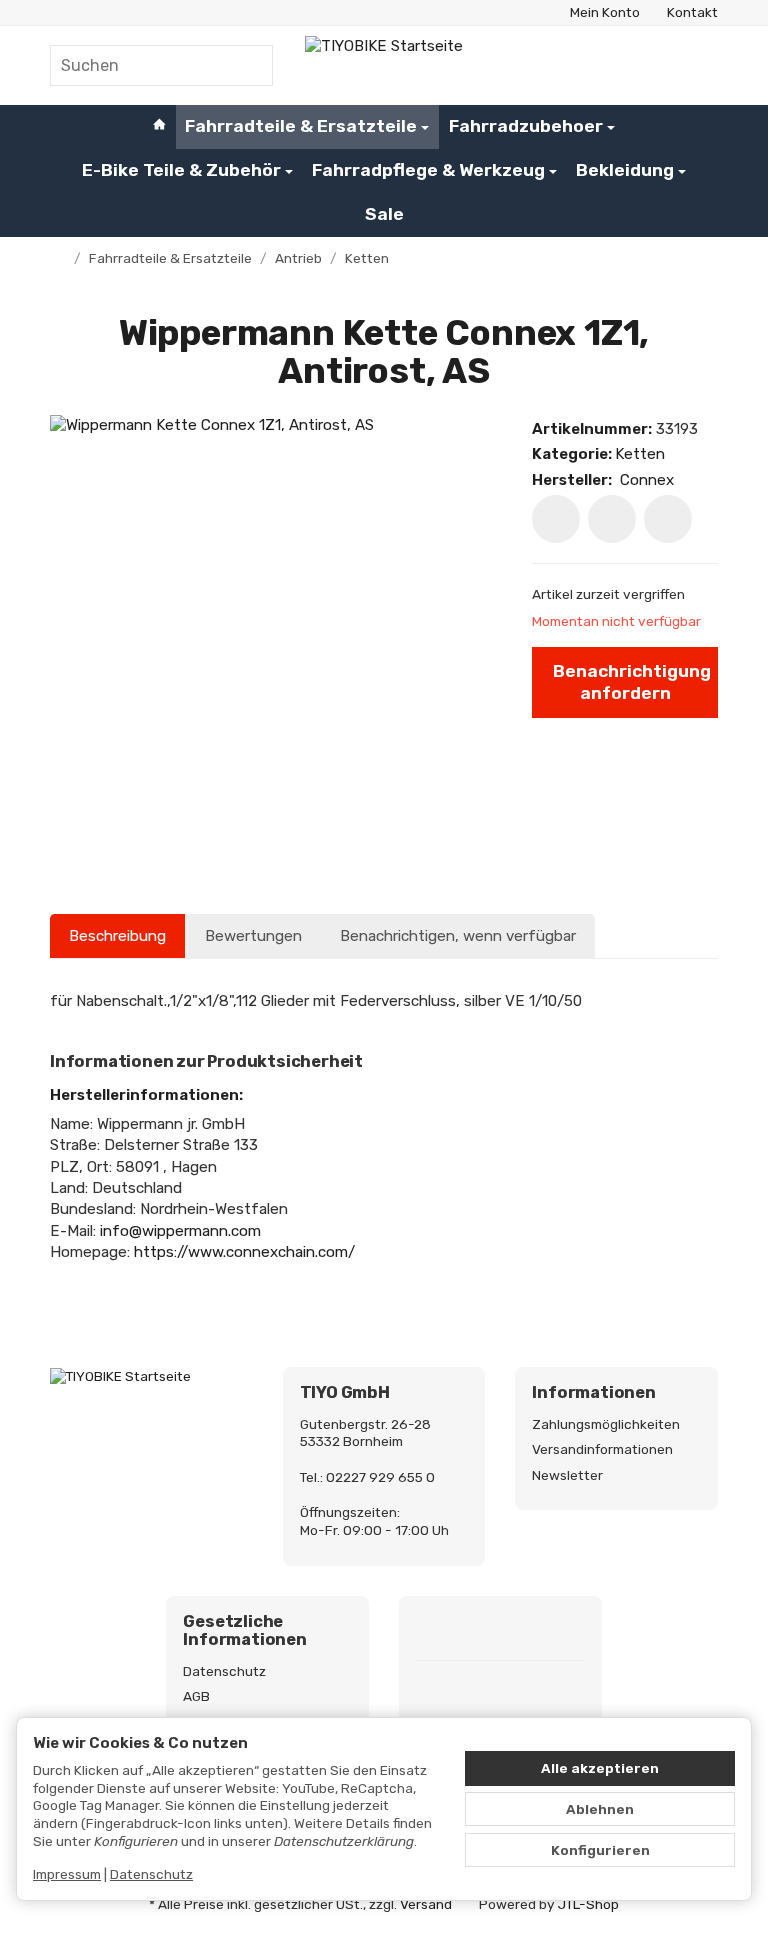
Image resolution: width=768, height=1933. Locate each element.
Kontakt (692, 12)
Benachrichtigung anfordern (632, 681)
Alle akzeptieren (600, 1768)
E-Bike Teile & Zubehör (181, 170)
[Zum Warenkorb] (699, 65)
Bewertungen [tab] (253, 936)
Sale (384, 214)
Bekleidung (625, 170)
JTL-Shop (588, 1904)
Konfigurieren (600, 1850)
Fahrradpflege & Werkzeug (428, 170)
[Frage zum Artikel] (668, 519)
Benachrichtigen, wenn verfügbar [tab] (458, 936)
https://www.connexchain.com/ (244, 1252)
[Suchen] (246, 65)
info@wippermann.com (180, 1231)
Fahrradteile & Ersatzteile (301, 126)
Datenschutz (151, 1874)
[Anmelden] (654, 65)
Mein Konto (605, 12)
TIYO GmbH (345, 1393)
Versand (426, 1904)
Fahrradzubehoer (526, 126)
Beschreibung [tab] (117, 936)
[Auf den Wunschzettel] (556, 519)
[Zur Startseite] (384, 65)
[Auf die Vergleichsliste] (612, 519)
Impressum (67, 1874)
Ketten (640, 454)
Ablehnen (600, 1809)
